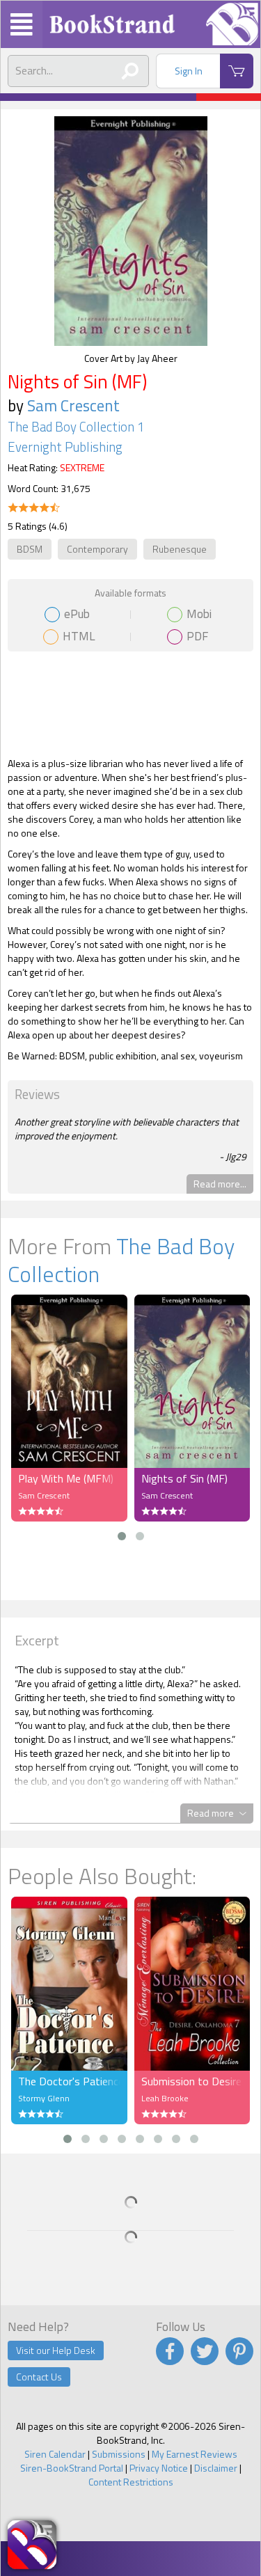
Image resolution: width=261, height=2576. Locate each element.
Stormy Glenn (44, 2098)
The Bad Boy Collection (121, 1260)
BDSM (30, 549)
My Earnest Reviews (195, 2454)
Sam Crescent (73, 405)
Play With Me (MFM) (66, 1478)
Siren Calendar (55, 2454)
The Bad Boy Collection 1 (76, 427)
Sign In (189, 71)
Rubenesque (180, 549)
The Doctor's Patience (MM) (69, 2081)
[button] (122, 1536)
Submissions (119, 2454)
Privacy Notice (159, 2468)
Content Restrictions (131, 2482)
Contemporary (97, 549)
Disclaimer (216, 2468)
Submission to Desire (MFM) (192, 2081)
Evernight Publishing (65, 447)
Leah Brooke (165, 2098)
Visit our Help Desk (56, 2350)
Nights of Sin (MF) (184, 1478)
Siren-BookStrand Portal (72, 2468)
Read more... (220, 1184)
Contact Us (39, 2377)
